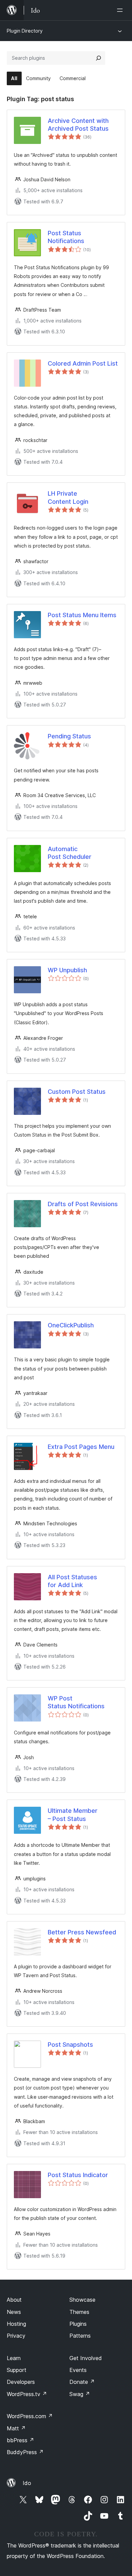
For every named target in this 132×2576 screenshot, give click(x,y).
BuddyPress (25, 2452)
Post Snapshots (70, 2045)
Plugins (78, 2324)
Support (17, 2370)
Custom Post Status (77, 1092)
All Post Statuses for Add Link (72, 1581)
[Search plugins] (98, 58)
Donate (82, 2382)
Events (78, 2370)
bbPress (20, 2440)
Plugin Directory (25, 31)
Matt (16, 2428)
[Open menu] (121, 10)
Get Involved (86, 2358)
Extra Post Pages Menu (81, 1447)
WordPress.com (30, 2416)
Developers (21, 2382)
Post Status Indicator (78, 2175)
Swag (80, 2394)
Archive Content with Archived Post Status (78, 125)
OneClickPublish (71, 1325)
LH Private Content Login (68, 497)
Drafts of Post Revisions (83, 1204)
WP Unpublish (67, 970)
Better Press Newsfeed (82, 1932)
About (14, 2300)
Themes (79, 2312)
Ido (27, 2483)
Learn (14, 2358)
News (14, 2312)
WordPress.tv (27, 2394)
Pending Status (69, 736)
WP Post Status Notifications (76, 1702)
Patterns (80, 2336)
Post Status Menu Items (82, 615)
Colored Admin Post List (83, 363)
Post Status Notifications (66, 237)
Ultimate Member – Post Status (73, 1815)
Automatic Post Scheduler (70, 853)
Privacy (16, 2336)
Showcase (82, 2300)
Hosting (16, 2324)
